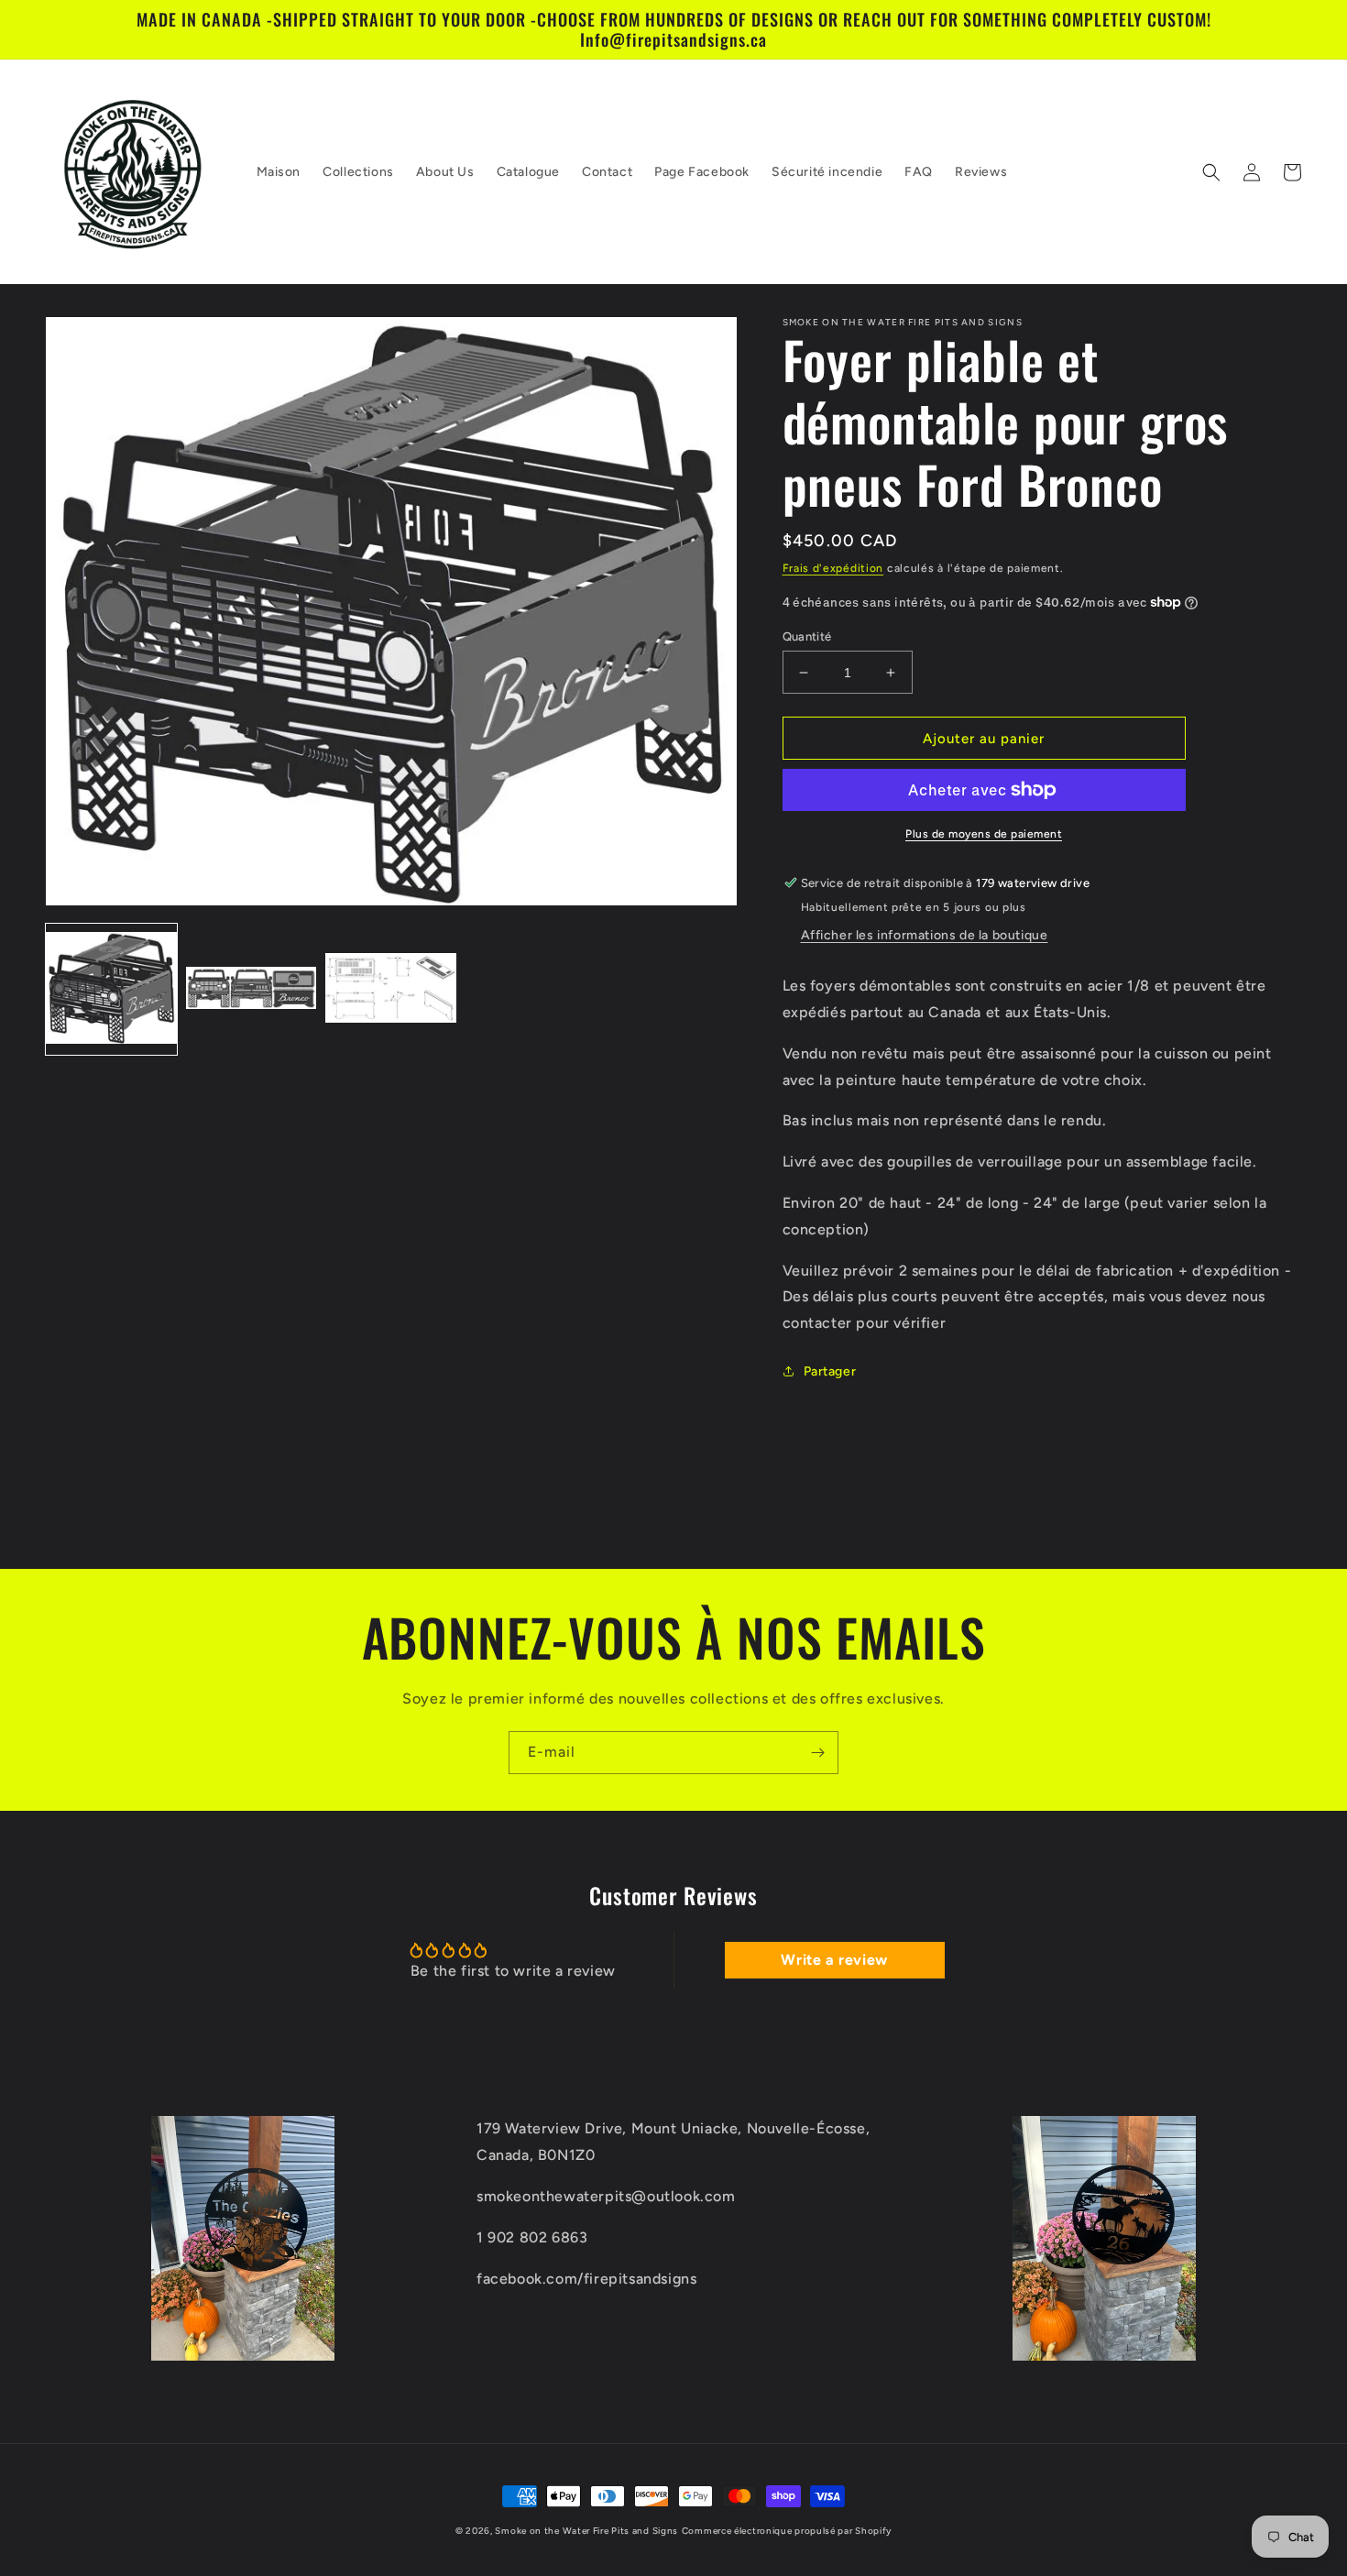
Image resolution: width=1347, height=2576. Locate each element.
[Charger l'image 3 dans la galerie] (391, 989)
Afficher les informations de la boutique (925, 935)
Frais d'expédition (833, 568)
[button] (1211, 172)
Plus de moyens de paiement (984, 834)
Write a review (834, 1960)
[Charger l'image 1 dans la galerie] (111, 989)
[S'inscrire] (817, 1753)
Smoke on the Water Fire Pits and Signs (586, 2531)
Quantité (807, 636)
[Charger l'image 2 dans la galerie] (252, 989)
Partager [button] (830, 1371)
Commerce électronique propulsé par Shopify (787, 2531)
